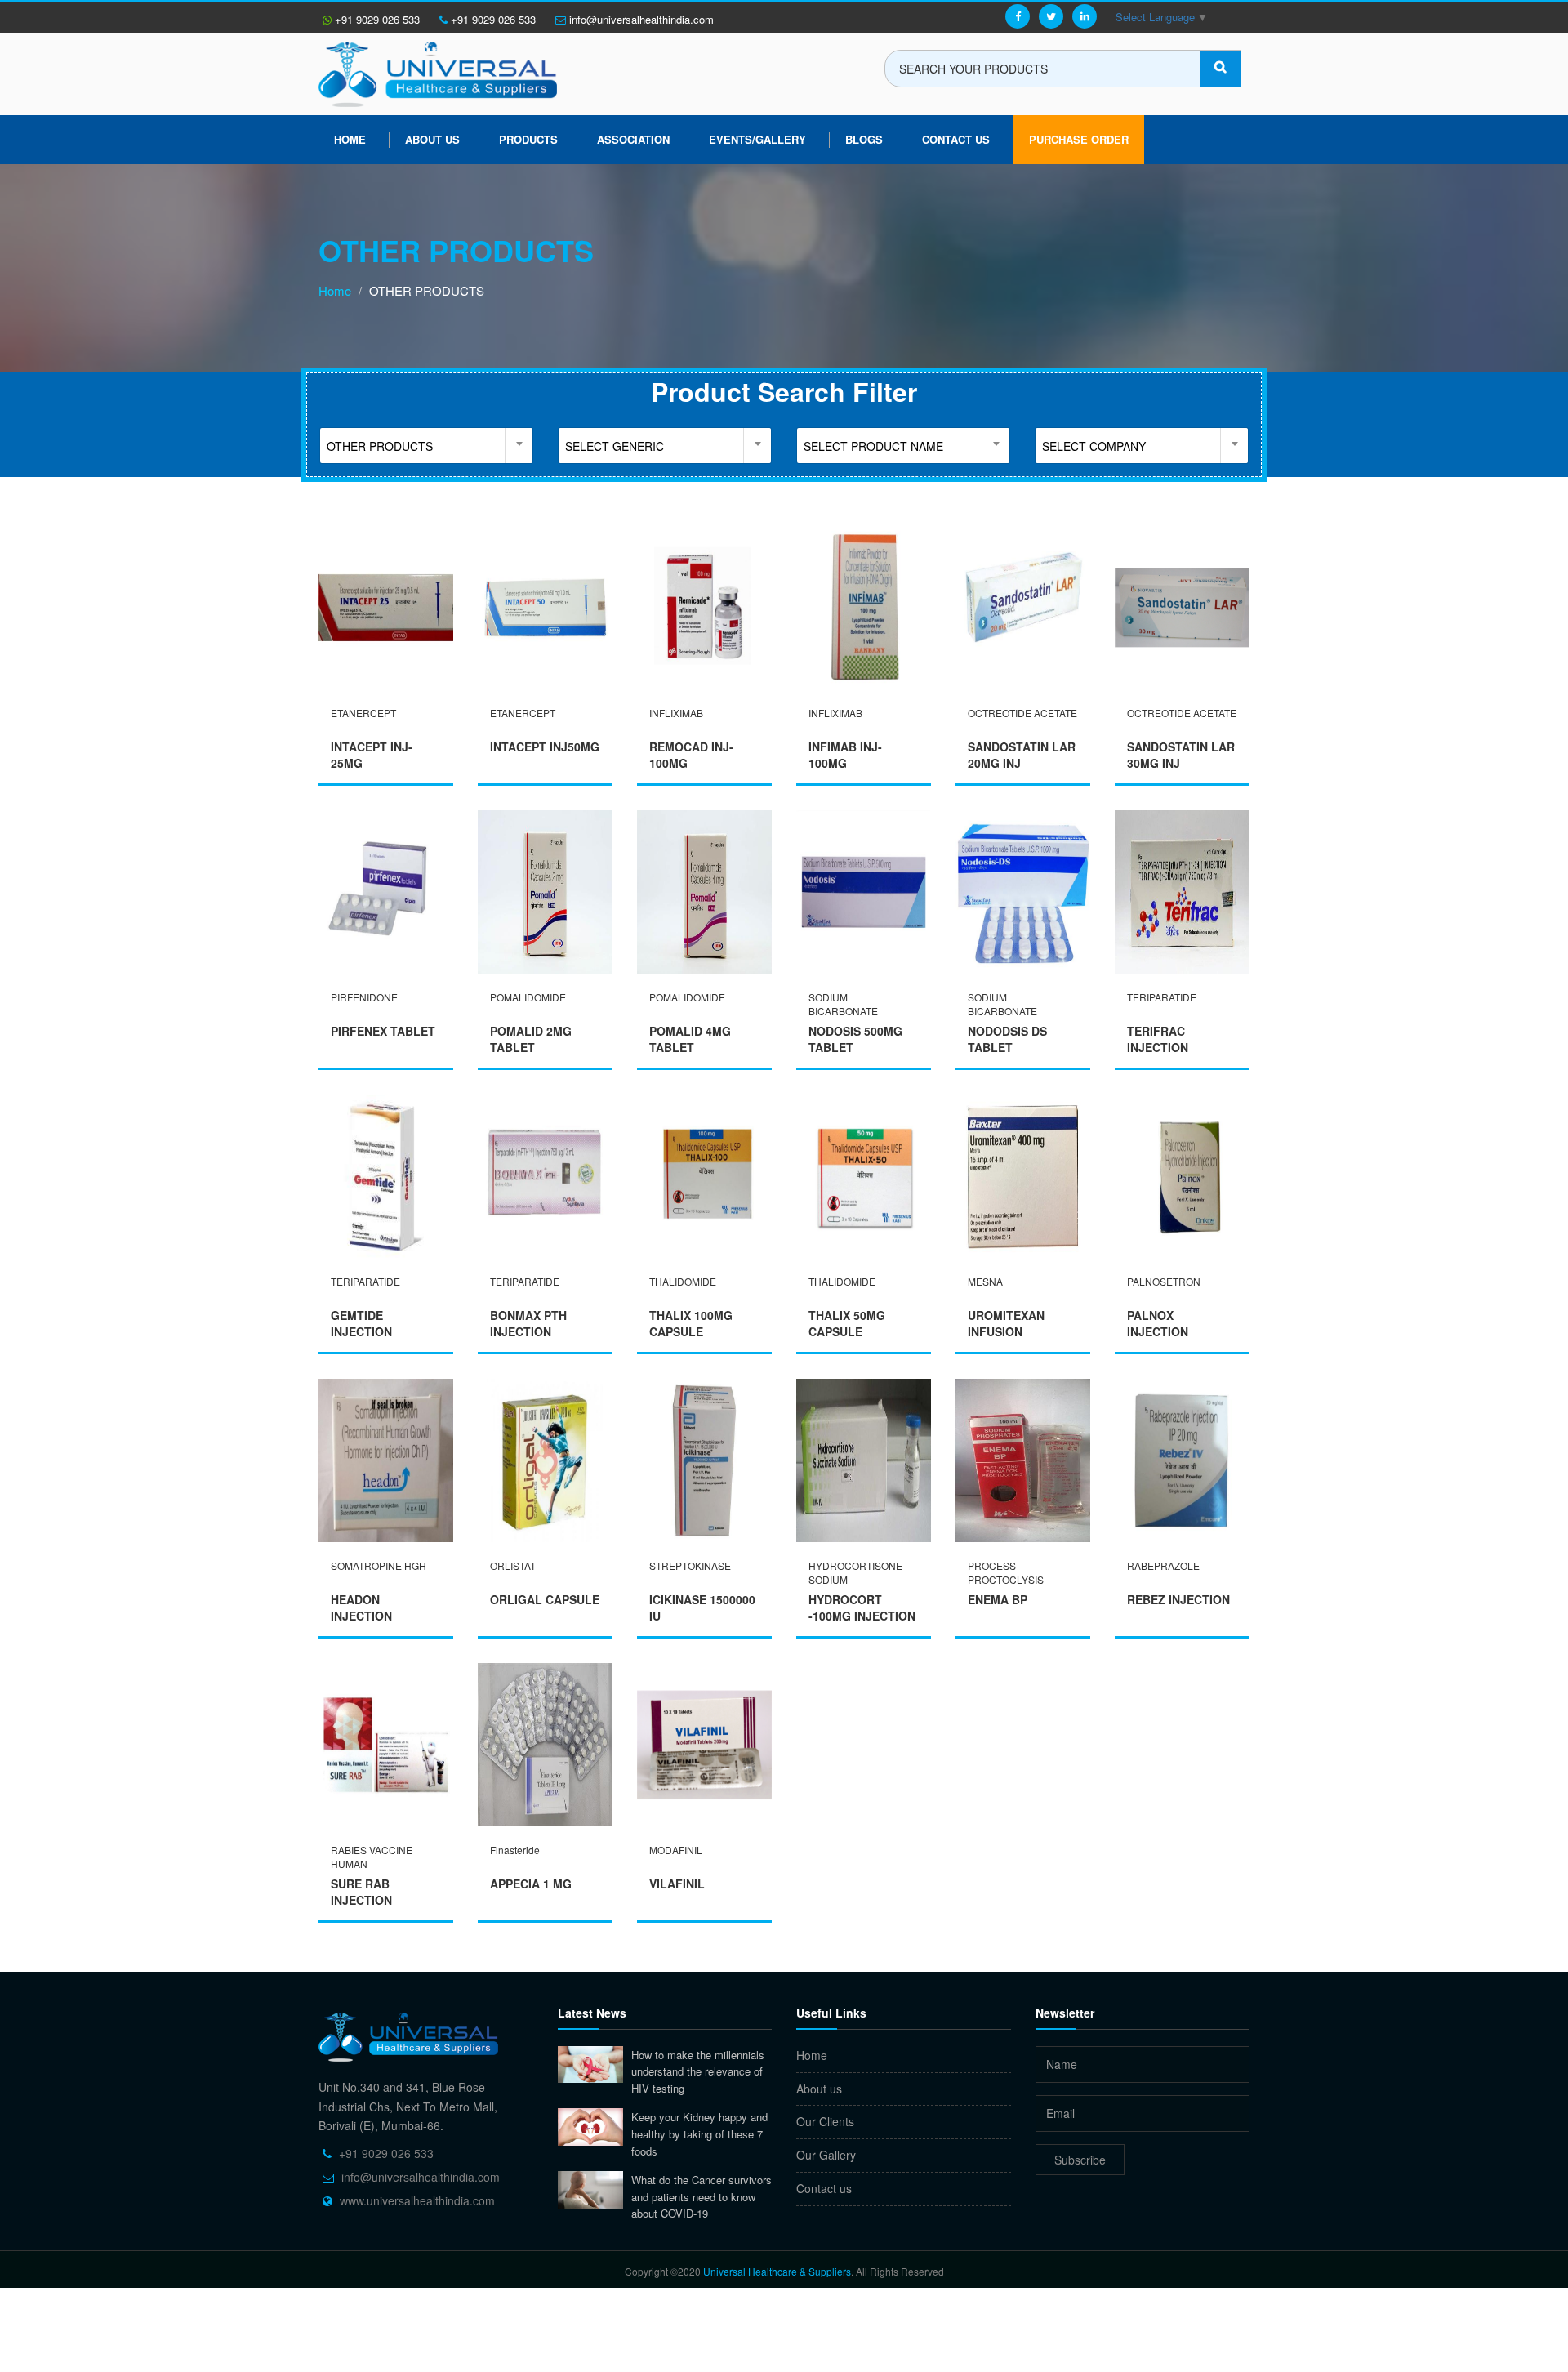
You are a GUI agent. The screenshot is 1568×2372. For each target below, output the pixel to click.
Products (528, 139)
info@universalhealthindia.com (640, 19)
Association (633, 139)
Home (350, 139)
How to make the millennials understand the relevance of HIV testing (698, 2071)
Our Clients (825, 2121)
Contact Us (956, 139)
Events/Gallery (757, 139)
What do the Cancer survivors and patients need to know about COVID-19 (702, 2196)
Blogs (864, 139)
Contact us (824, 2188)
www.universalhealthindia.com (417, 2200)
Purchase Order (1079, 139)
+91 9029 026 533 (376, 19)
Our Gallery (826, 2155)
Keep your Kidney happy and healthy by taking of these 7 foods (699, 2133)
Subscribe (1080, 2160)
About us (432, 139)
